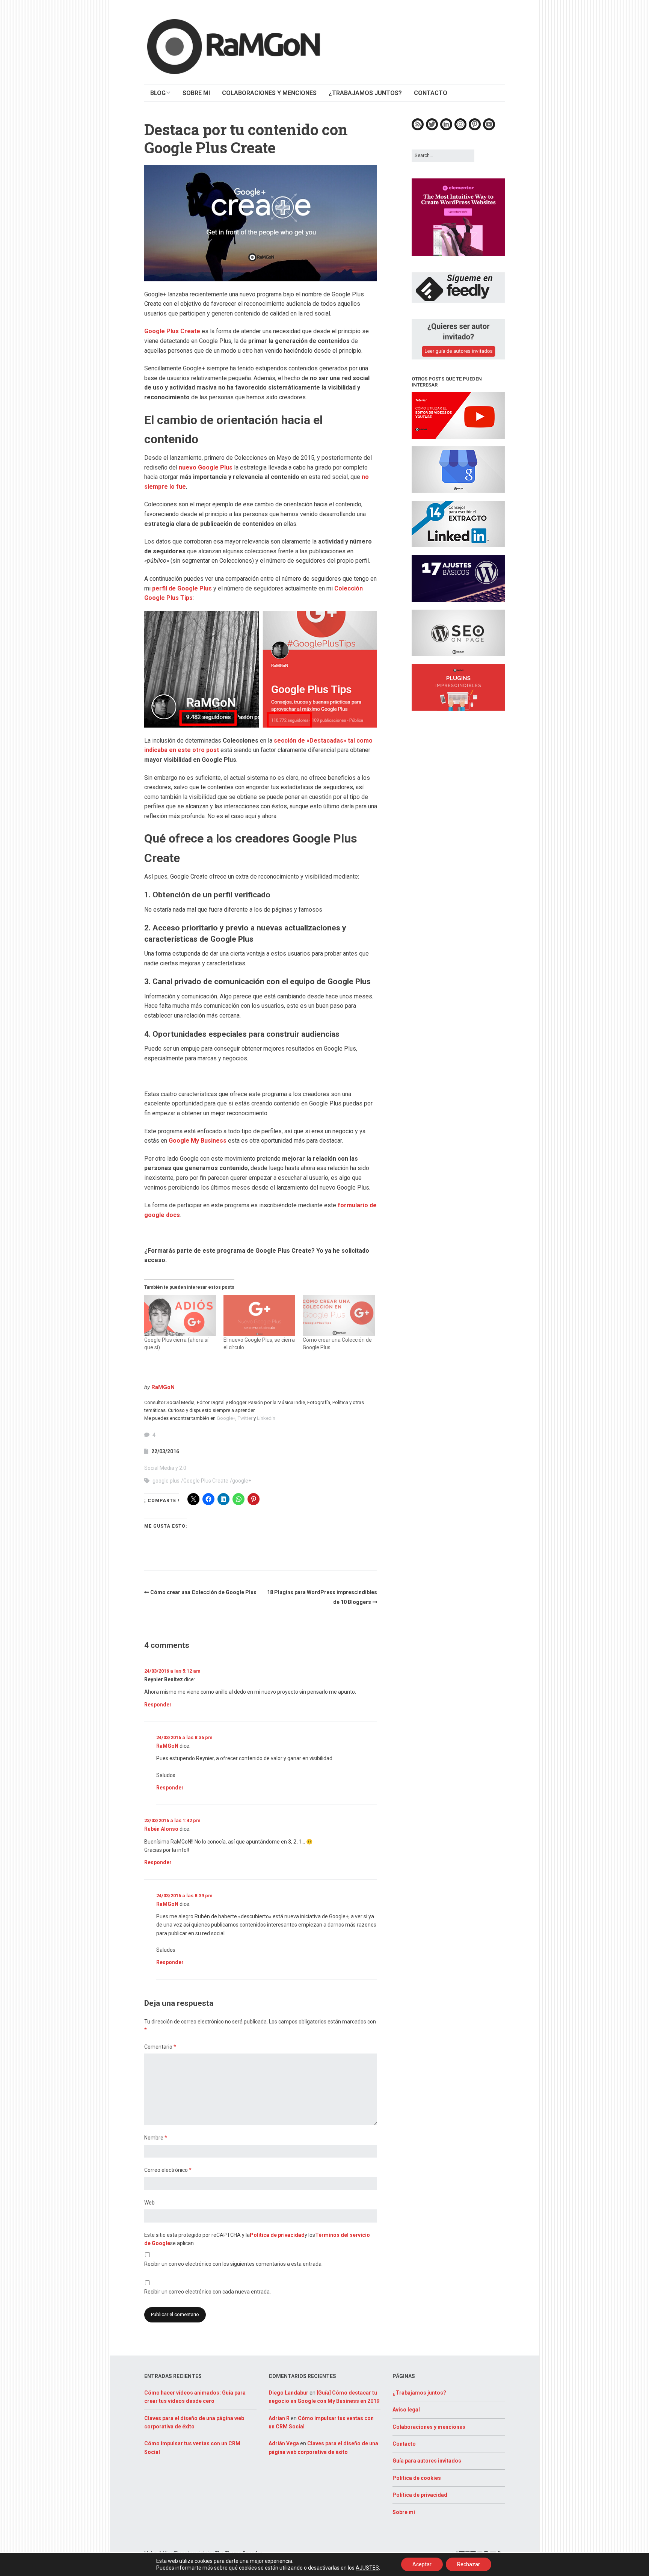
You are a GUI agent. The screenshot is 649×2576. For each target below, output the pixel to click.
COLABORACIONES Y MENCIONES (269, 93)
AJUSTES (367, 2568)
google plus (166, 1481)
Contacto (404, 2444)
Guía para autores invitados (427, 2461)
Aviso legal (406, 2410)
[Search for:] (443, 155)
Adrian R (279, 2418)
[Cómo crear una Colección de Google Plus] (339, 1316)
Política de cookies (417, 2478)
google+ (242, 1481)
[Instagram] (460, 129)
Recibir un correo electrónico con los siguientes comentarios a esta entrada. (233, 2264)
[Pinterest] (475, 129)
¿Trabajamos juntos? (419, 2393)
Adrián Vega (284, 2443)
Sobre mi (404, 2512)
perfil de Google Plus (182, 588)
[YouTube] (489, 129)
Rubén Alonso (161, 1829)
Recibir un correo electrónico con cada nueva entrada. (208, 2292)
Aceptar (422, 2564)
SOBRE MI (196, 93)
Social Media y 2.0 (165, 1468)
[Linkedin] (446, 129)
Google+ (226, 1418)
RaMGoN (163, 1387)
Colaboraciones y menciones (429, 2427)
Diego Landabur (288, 2393)
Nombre (156, 2138)
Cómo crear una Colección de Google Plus (203, 1592)
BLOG (158, 93)
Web (149, 2203)
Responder (158, 1705)
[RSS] (418, 129)
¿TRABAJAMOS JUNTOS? (365, 93)
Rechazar (469, 2564)
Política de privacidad (277, 2235)
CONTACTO (431, 93)
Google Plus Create (172, 331)
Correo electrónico (168, 2170)
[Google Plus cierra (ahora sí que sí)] (180, 1316)
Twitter (245, 1418)
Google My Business (198, 1141)
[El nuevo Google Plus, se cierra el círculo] (259, 1316)
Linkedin (266, 1418)
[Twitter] (432, 129)
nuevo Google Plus (206, 467)
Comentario (160, 2047)
